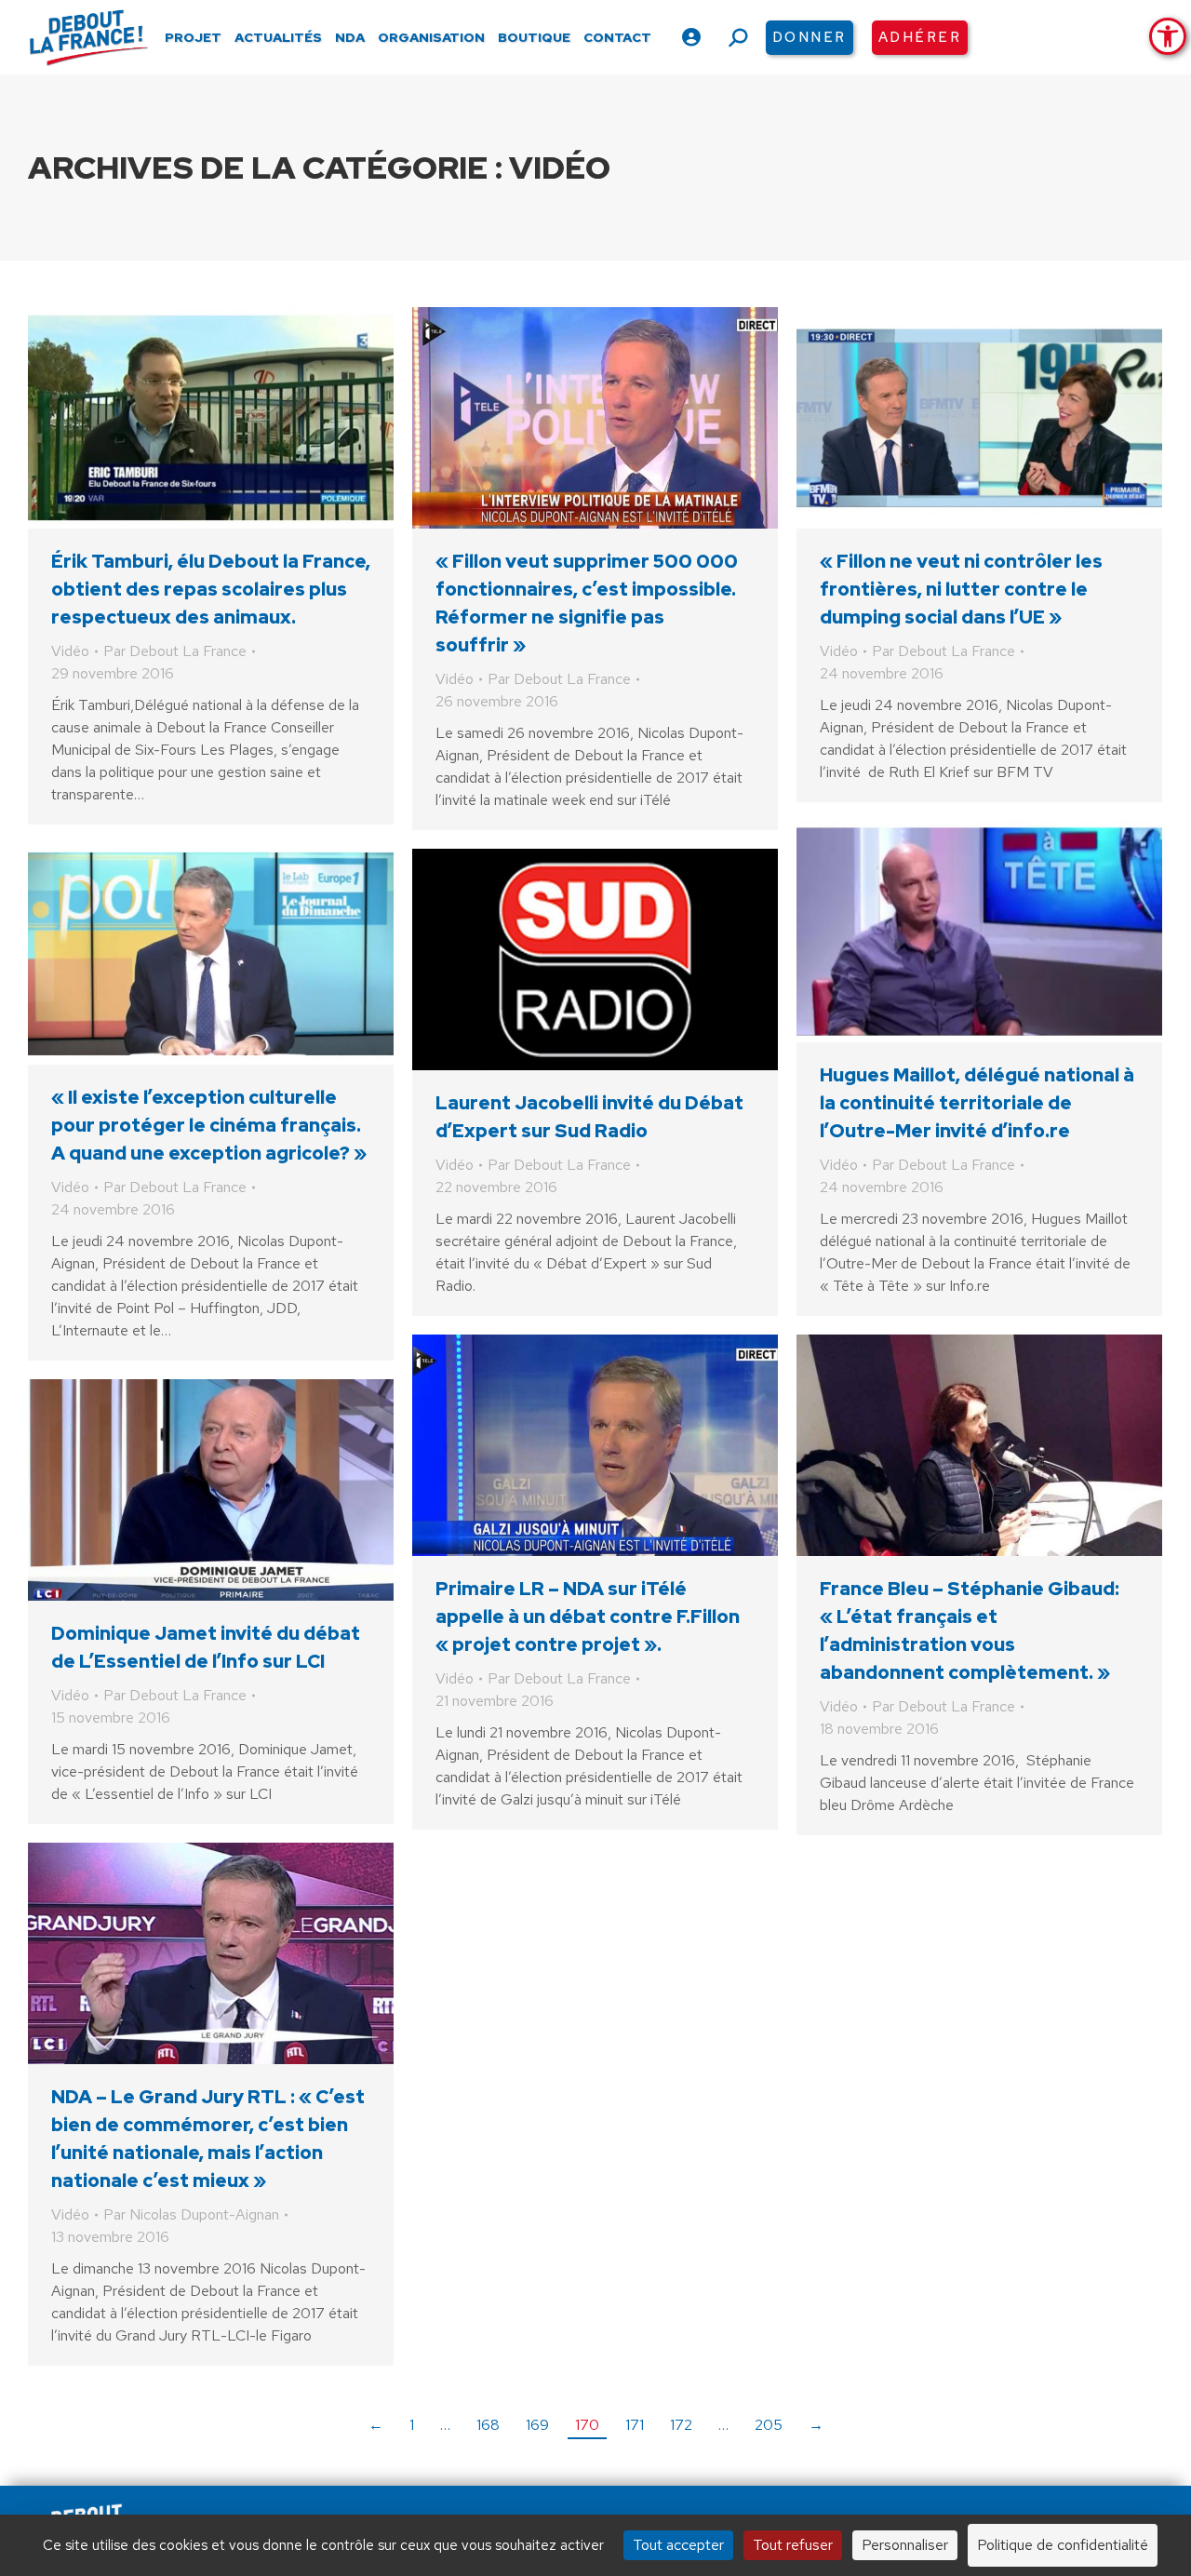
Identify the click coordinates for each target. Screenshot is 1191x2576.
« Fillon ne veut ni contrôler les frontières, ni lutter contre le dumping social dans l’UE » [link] (961, 589)
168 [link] (488, 2425)
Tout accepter (678, 2545)
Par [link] (175, 651)
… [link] (445, 2425)
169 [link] (537, 2425)
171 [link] (635, 2425)
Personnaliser (905, 2545)
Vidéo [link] (70, 651)
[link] (1168, 36)
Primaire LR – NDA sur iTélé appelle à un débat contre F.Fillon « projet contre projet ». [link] (588, 1617)
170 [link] (587, 2425)
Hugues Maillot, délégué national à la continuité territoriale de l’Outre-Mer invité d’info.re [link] (977, 1103)
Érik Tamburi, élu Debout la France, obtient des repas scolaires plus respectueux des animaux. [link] (211, 589)
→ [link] (816, 2425)
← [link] (376, 2425)
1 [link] (412, 2425)
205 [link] (769, 2425)
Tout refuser (793, 2545)
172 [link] (681, 2425)
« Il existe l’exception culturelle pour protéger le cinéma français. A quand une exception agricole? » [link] (209, 1125)
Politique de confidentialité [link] (1063, 2545)
